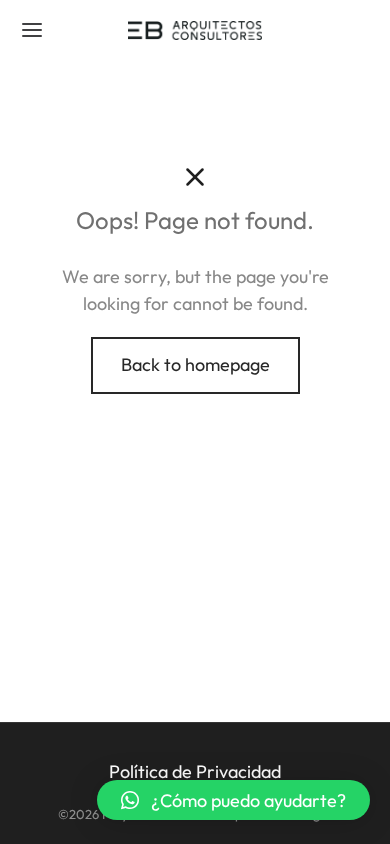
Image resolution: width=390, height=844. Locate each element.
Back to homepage (195, 364)
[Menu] (32, 30)
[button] (233, 800)
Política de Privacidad (195, 771)
